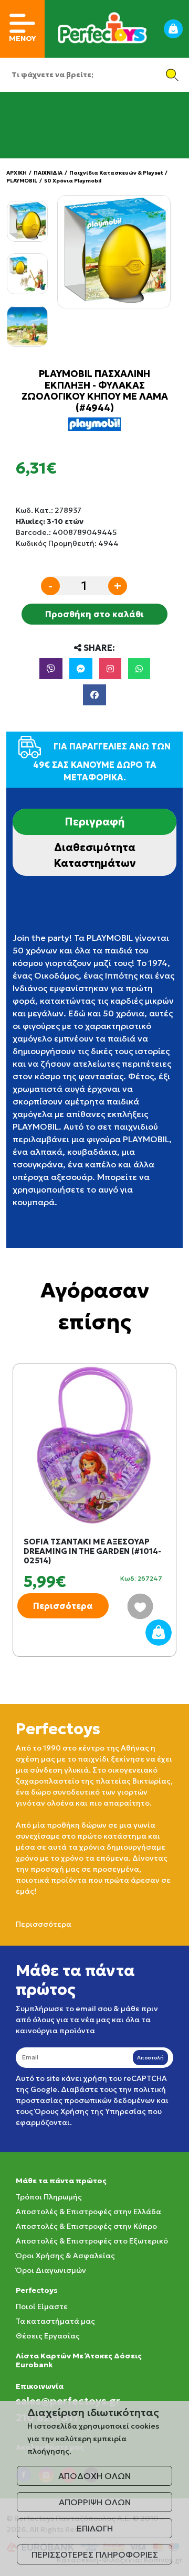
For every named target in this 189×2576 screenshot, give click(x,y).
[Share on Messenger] (81, 669)
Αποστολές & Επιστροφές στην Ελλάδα (88, 2212)
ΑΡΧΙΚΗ (17, 173)
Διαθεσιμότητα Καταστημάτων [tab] (95, 855)
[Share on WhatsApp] (139, 669)
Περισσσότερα (44, 1924)
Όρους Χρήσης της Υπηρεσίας (90, 2111)
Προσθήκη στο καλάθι (94, 614)
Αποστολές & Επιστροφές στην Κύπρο (86, 2226)
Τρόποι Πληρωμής (49, 2197)
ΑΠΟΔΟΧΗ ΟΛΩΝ (94, 2476)
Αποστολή (150, 2058)
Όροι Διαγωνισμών (51, 2270)
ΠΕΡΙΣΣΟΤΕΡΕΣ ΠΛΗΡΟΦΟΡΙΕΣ (95, 2554)
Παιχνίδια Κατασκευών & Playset (116, 173)
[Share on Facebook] (94, 695)
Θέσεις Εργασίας (48, 2336)
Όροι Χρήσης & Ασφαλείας (65, 2256)
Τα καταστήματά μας (55, 2321)
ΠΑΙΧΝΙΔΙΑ (48, 173)
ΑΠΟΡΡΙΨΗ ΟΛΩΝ (95, 2502)
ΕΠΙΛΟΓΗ (95, 2528)
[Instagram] (110, 669)
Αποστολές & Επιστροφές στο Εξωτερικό (92, 2241)
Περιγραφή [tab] (94, 822)
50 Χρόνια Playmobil (73, 181)
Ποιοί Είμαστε (42, 2306)
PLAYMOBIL (22, 181)
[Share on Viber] (51, 669)
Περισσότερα (63, 1606)
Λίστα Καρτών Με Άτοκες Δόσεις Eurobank (79, 2360)
